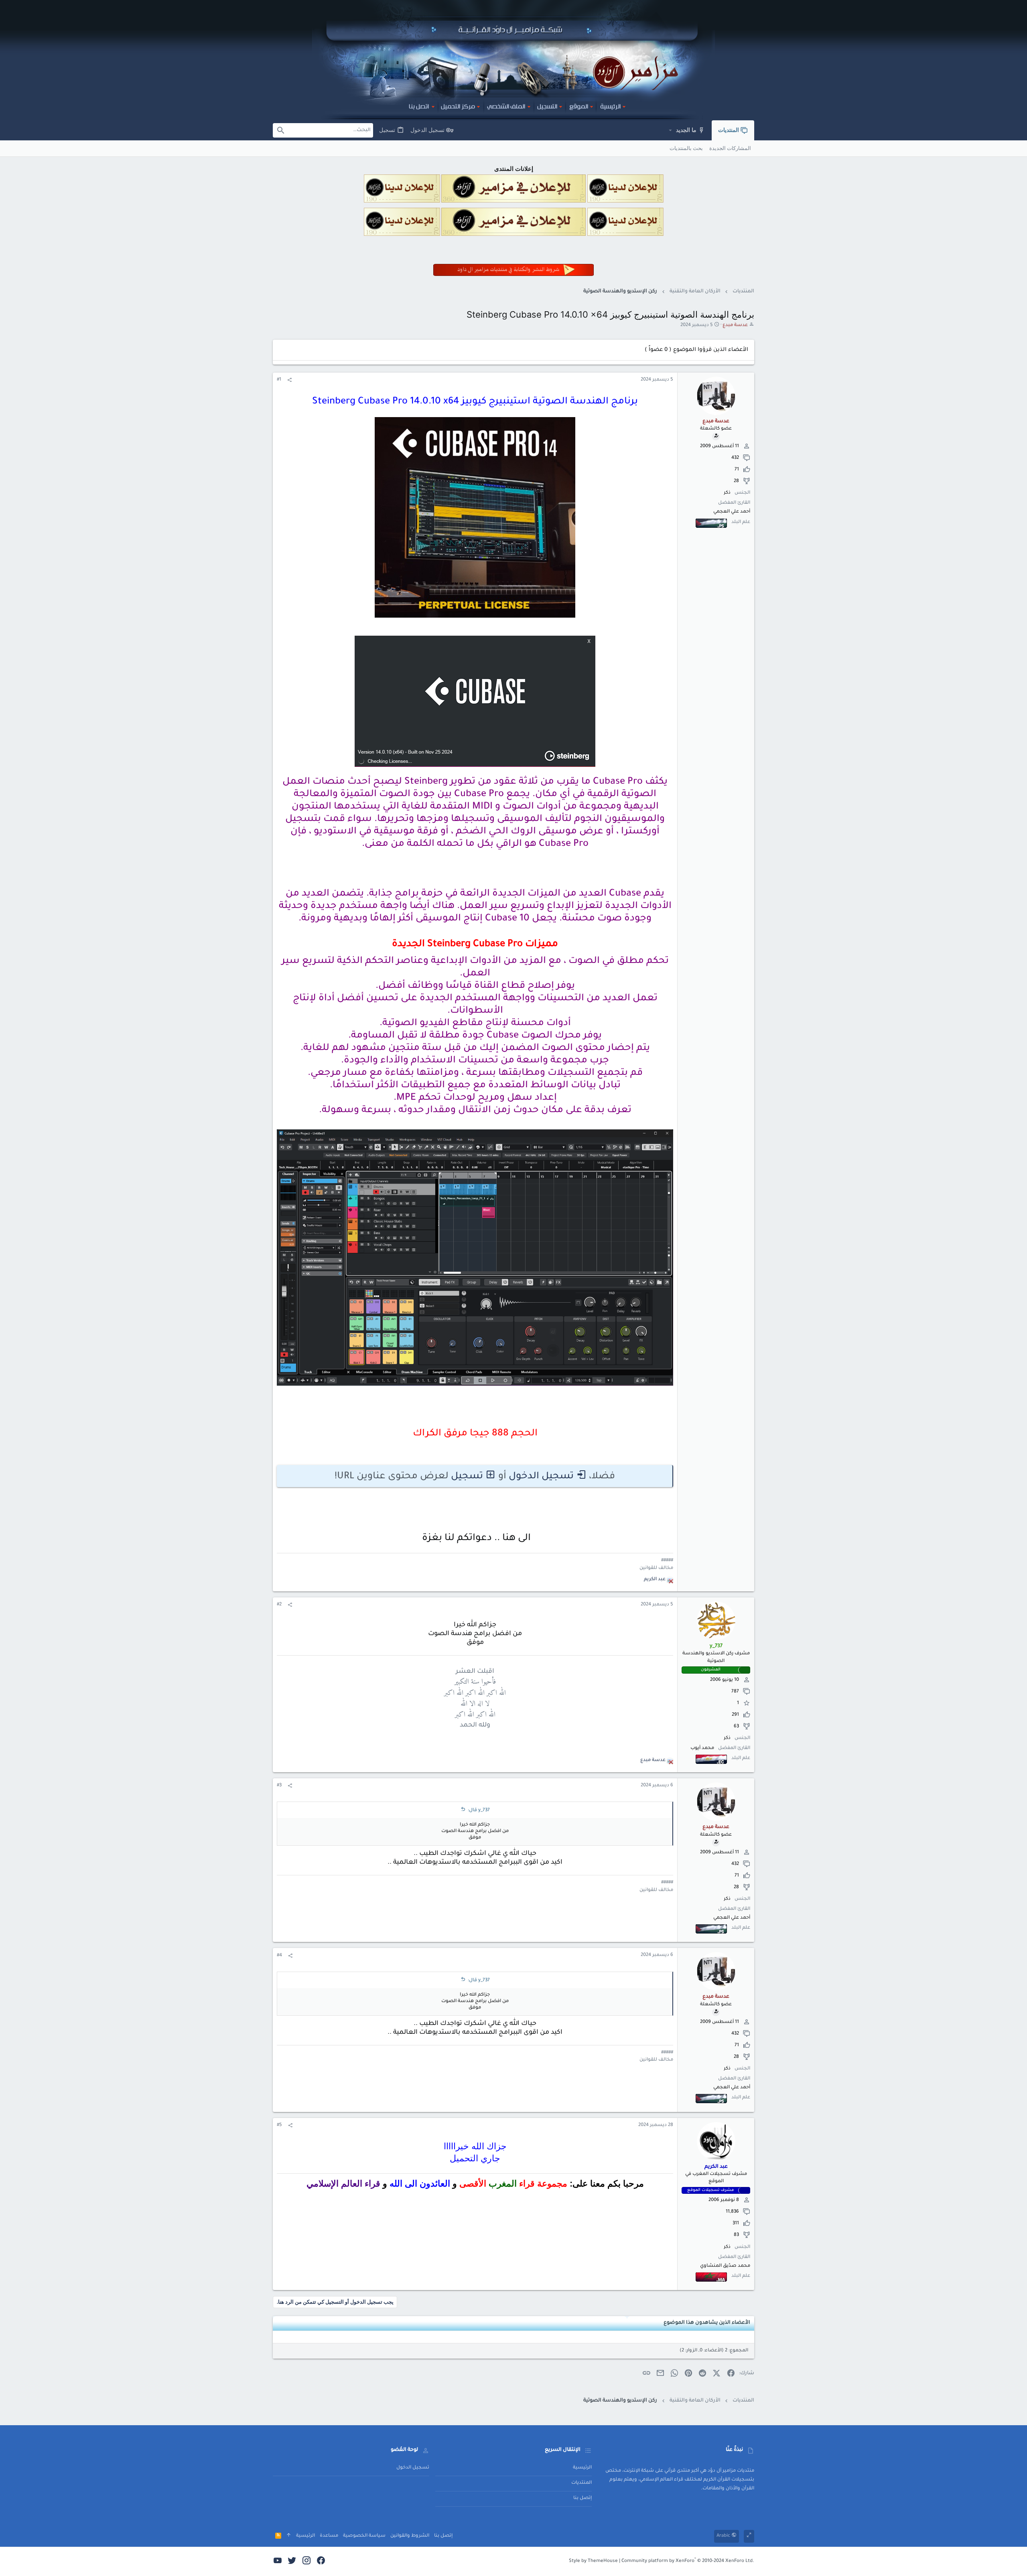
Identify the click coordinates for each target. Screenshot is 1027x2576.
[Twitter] (292, 2562)
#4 (279, 1956)
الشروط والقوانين (410, 2536)
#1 (279, 380)
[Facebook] (321, 2562)
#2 (279, 1605)
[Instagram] (306, 2562)
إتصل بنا (583, 2498)
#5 (279, 2125)
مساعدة (329, 2536)
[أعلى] (289, 2536)
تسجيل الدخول (541, 1477)
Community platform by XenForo (688, 2561)
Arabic (724, 2536)
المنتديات (581, 2483)
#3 (279, 1786)
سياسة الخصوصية (364, 2536)
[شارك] (289, 381)
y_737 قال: (479, 1811)
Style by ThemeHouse (593, 2561)
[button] (670, 130)
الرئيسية (582, 2468)
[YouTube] (278, 2562)
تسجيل (467, 1477)
